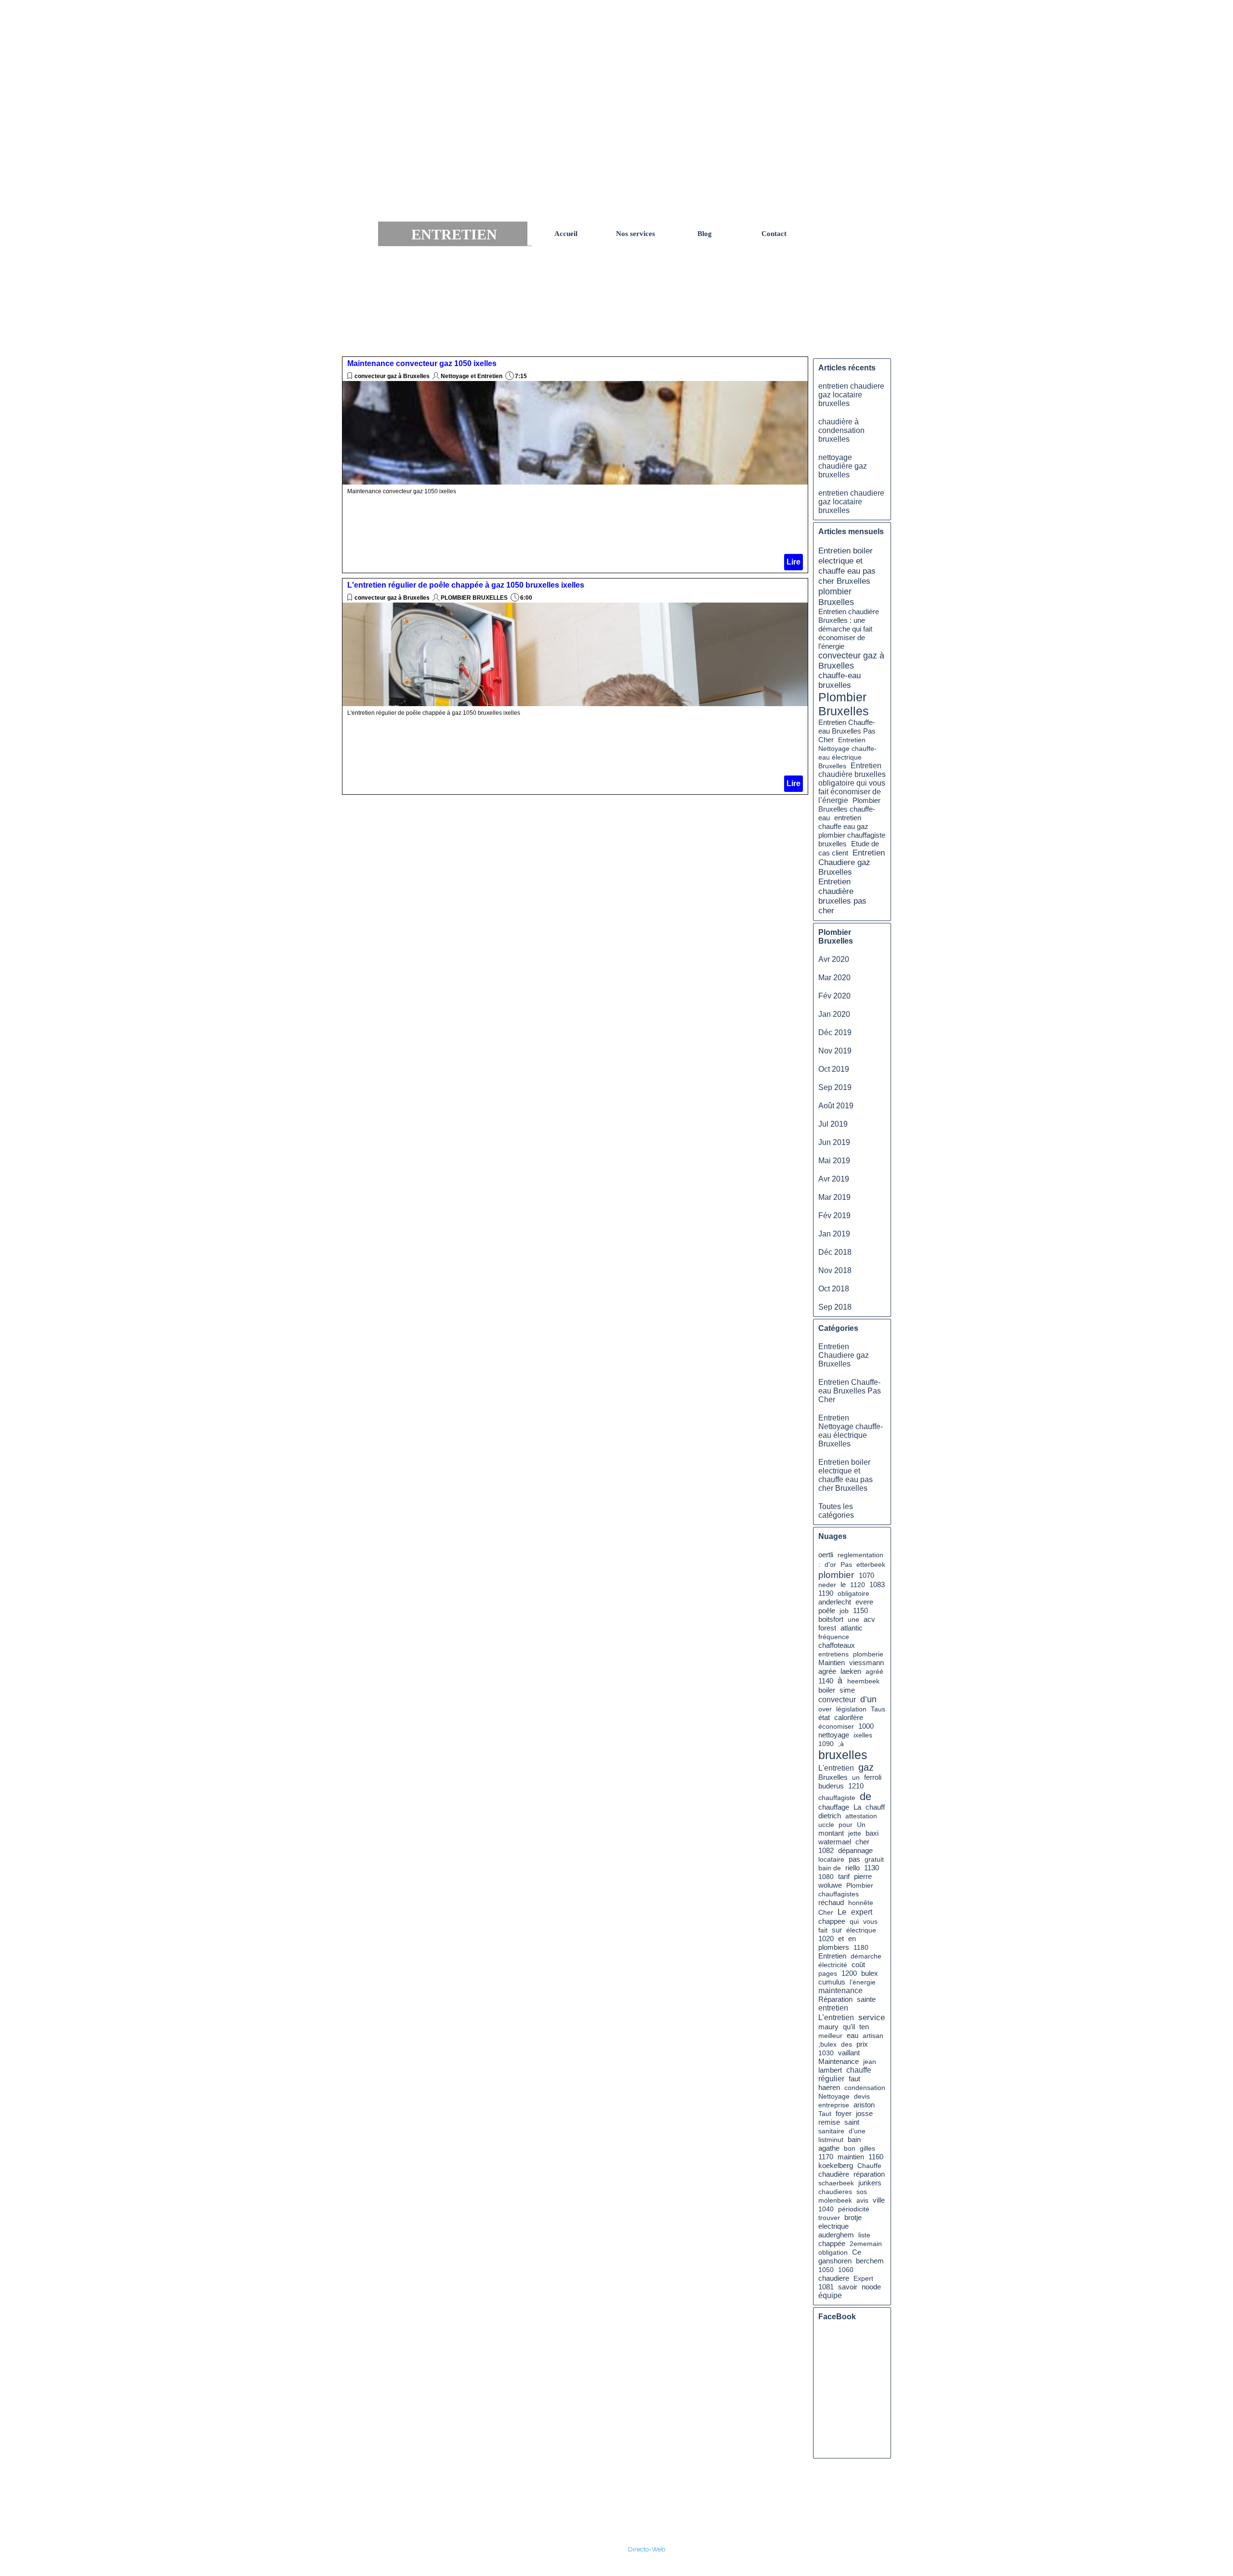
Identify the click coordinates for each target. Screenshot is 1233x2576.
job (844, 1611)
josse (864, 2114)
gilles (867, 2148)
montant (831, 1833)
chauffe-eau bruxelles (839, 680)
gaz (866, 1767)
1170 (826, 2157)
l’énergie (863, 1982)
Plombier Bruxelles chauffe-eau (849, 809)
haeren (829, 2088)
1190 (826, 1593)
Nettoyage (834, 2096)
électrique (861, 1930)
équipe (830, 2295)
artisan (873, 2036)
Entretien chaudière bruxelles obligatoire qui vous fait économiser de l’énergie (852, 783)
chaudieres (835, 2192)
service (872, 2017)
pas (854, 1859)
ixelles (863, 1735)
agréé (874, 1671)
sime (847, 1690)
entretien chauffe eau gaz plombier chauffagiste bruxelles (852, 831)
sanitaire (831, 2131)
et (841, 1939)
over (825, 1709)
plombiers (834, 1947)
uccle (826, 1825)
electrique (833, 2226)
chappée (832, 2244)
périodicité (854, 2209)
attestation (861, 1816)
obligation (833, 2252)
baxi (872, 1833)
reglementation (860, 1555)
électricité (833, 1965)
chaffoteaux (837, 1645)
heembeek (863, 1681)
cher (862, 1842)
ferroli (873, 1777)
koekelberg (836, 2166)
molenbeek (835, 2200)
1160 (876, 2157)
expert (862, 1912)
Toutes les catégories (836, 1511)
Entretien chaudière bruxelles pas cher (842, 896)
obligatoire (853, 1593)
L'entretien (836, 1768)
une (853, 1619)
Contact (774, 234)
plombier (836, 1575)
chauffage (834, 1807)
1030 (826, 2053)
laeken (851, 1671)
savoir (848, 2287)
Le (842, 1912)
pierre (863, 1877)
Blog (705, 234)
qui (854, 1921)
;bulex (827, 2044)
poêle (827, 1610)
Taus (878, 1709)
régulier (831, 2079)
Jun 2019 (834, 1142)
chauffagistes (839, 1894)
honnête (861, 1903)
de (866, 1796)
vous (870, 1921)
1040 (826, 2209)
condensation (865, 2088)
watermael (835, 1842)
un (856, 1777)
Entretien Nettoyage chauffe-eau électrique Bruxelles (851, 1431)
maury (828, 2027)
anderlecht (835, 1602)
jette (855, 1833)
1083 (877, 1585)
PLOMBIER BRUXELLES (474, 598)
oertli (826, 1555)
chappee (832, 1921)
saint (852, 2122)
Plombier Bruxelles (844, 704)
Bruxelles (833, 1777)
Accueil (566, 234)
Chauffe (869, 2166)
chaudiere (834, 2278)
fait (823, 1930)
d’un (868, 1699)
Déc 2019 (835, 1032)
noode (871, 2287)
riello (853, 1868)
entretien (833, 2008)
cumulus (832, 1982)
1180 (861, 1947)
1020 (826, 1939)
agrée (827, 1671)
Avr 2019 (834, 1179)
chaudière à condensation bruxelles (841, 430)
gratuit (874, 1859)
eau (853, 2035)
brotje (853, 2218)
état (824, 1717)
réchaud (831, 1902)
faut (854, 2079)
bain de (830, 1868)
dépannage (855, 1851)
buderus (831, 1786)
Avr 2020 (834, 959)
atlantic (852, 1628)
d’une (857, 2131)
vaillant (849, 2053)
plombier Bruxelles (836, 597)
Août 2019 (836, 1106)
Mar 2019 (834, 1197)
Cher (826, 1912)
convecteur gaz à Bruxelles (392, 376)
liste (864, 2235)
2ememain (866, 2244)
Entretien (832, 1956)
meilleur (830, 2036)
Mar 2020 (834, 978)
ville (879, 2200)
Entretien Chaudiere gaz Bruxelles (852, 862)
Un (861, 1825)
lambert (830, 2070)
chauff (875, 1807)
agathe (829, 2148)
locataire (831, 1859)
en (852, 1939)
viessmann (866, 1663)
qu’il (849, 2027)
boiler (827, 1690)
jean (870, 2062)
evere (864, 1602)
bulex (870, 1973)
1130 (872, 1868)
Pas (846, 1564)
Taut (825, 2114)
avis (862, 2200)
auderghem (836, 2235)
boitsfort (831, 1619)
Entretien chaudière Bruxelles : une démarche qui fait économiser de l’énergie (849, 629)
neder (827, 1585)
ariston (864, 2105)
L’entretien (836, 2017)
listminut (831, 2140)
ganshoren (835, 2261)
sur (837, 1930)
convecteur (837, 1700)
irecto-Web (649, 2549)
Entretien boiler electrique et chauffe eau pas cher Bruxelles (847, 566)
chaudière (834, 2174)
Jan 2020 (834, 1014)
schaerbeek (836, 2183)
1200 (849, 1973)
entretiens (833, 1654)
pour (846, 1825)
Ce (857, 2252)
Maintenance (839, 2062)
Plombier (860, 1885)
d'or (830, 1564)
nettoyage (834, 1735)
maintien (851, 2157)
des (846, 2044)
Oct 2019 (834, 1069)
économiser (836, 1726)
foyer (844, 2113)
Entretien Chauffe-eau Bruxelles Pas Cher (847, 731)
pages (828, 1973)
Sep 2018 (835, 1307)
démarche (866, 1956)
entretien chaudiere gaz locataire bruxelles (851, 395)
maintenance (840, 1991)
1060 (846, 2270)
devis (862, 2096)
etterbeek (871, 1564)
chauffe (859, 2070)
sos (862, 2192)
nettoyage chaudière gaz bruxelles (843, 466)
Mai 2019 (834, 1161)
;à (841, 1744)
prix (862, 2044)
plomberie (868, 1654)
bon (850, 2148)
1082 (826, 1851)
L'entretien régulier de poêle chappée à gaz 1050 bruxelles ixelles (466, 585)
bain (854, 2139)
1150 (860, 1611)
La (857, 1807)
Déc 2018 (835, 1252)
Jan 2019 (834, 1234)
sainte (866, 1999)
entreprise (834, 2105)
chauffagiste (837, 1798)
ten (864, 2027)
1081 (826, 2287)
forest (827, 1628)
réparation (869, 2174)
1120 (858, 1585)
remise (829, 2122)
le (843, 1584)
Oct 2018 (834, 1289)
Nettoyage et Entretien (472, 376)
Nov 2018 (835, 1270)
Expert (863, 2278)
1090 (826, 1744)
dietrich (830, 1816)
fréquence (834, 1637)
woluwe (830, 1885)
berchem (870, 2261)
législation (851, 1709)
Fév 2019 (834, 1216)
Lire (794, 562)
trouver (829, 2218)
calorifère (849, 1718)
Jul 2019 (833, 1124)
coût (858, 1965)
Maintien (832, 1663)
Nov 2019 (835, 1051)
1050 (826, 2270)
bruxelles (843, 1755)
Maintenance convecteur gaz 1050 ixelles (422, 363)
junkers (870, 2183)
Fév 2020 (834, 996)
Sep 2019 (835, 1087)
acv (869, 1619)
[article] (575, 465)
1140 (826, 1681)
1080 (826, 1877)
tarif (844, 1876)
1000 (866, 1726)
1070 (866, 1576)
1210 (856, 1786)
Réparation (835, 1999)
